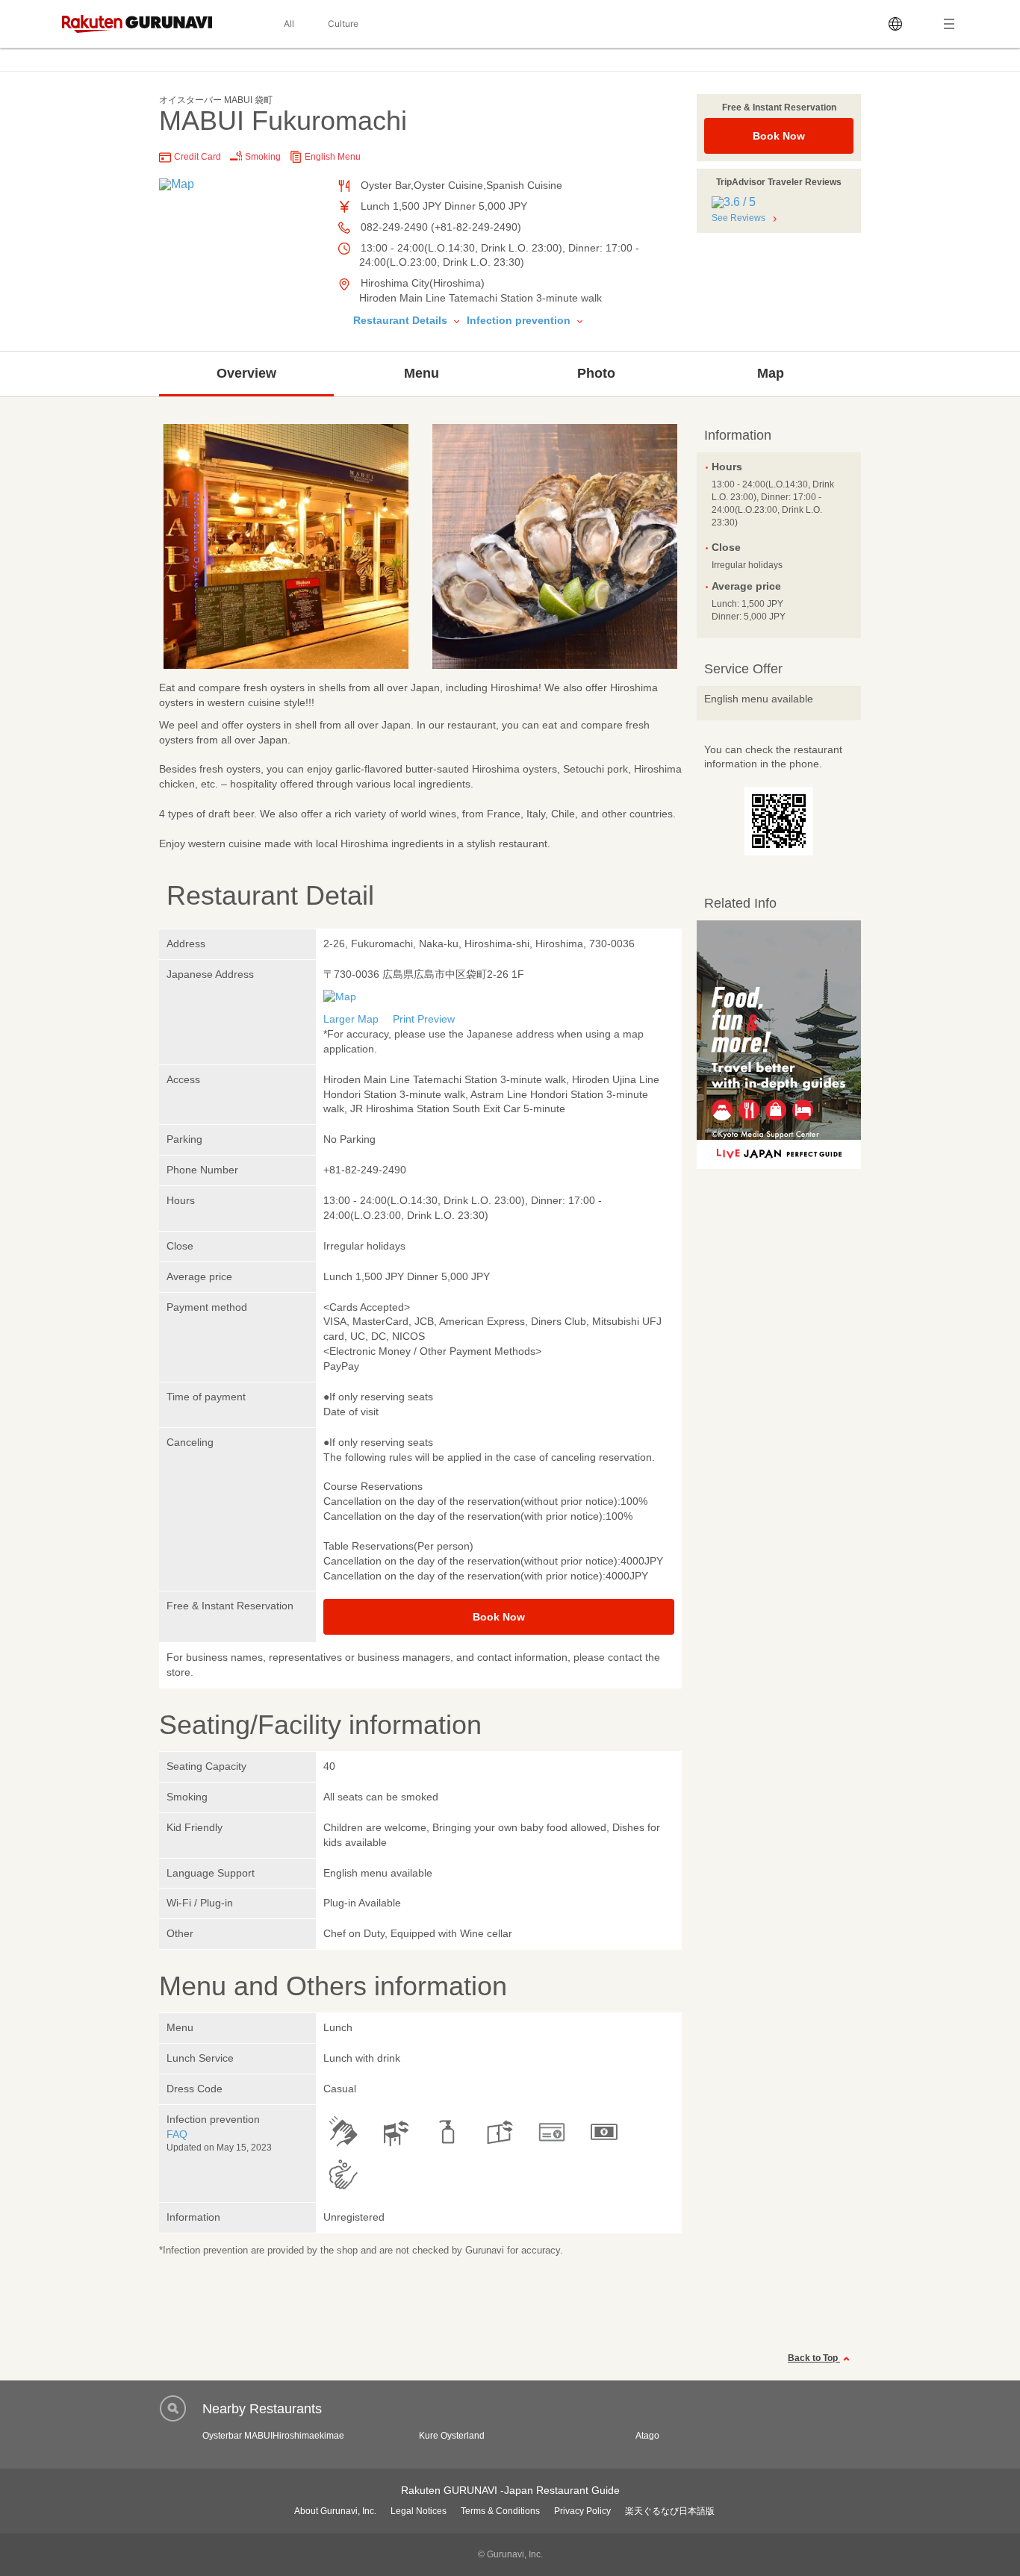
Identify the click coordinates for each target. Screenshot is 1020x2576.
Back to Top (814, 2358)
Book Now (779, 136)
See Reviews (738, 218)
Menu (422, 373)
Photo (596, 373)
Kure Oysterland (452, 2436)
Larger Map (351, 1019)
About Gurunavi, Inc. (335, 2511)
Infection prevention (520, 320)
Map (771, 373)
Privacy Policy (582, 2511)
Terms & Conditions (500, 2511)
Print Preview (424, 1019)
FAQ (177, 2134)
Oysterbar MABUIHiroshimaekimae (273, 2436)
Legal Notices (419, 2511)
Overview (246, 373)
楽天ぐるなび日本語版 (670, 2511)
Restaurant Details (402, 320)
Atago (647, 2436)
